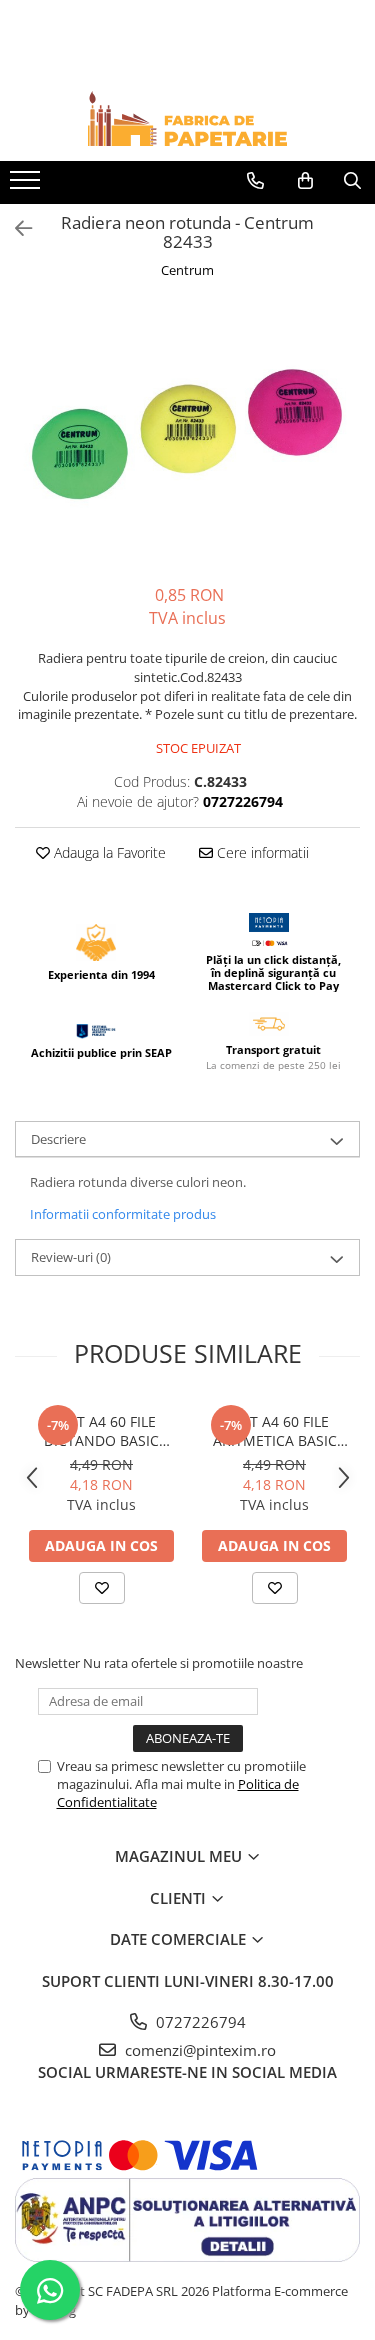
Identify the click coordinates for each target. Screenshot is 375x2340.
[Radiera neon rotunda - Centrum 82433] (187, 434)
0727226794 (199, 2022)
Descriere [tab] (58, 1139)
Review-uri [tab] (71, 1257)
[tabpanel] (187, 434)
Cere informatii (261, 852)
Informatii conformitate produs (123, 1214)
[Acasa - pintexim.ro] (188, 118)
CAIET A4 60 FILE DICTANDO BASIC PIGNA (101, 1431)
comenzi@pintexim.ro (198, 2050)
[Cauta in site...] (352, 181)
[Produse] (27, 186)
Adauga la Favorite (108, 852)
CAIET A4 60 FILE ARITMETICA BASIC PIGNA (275, 1431)
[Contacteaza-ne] (255, 181)
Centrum (187, 270)
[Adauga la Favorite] (102, 1588)
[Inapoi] (15, 228)
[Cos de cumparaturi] (305, 181)
